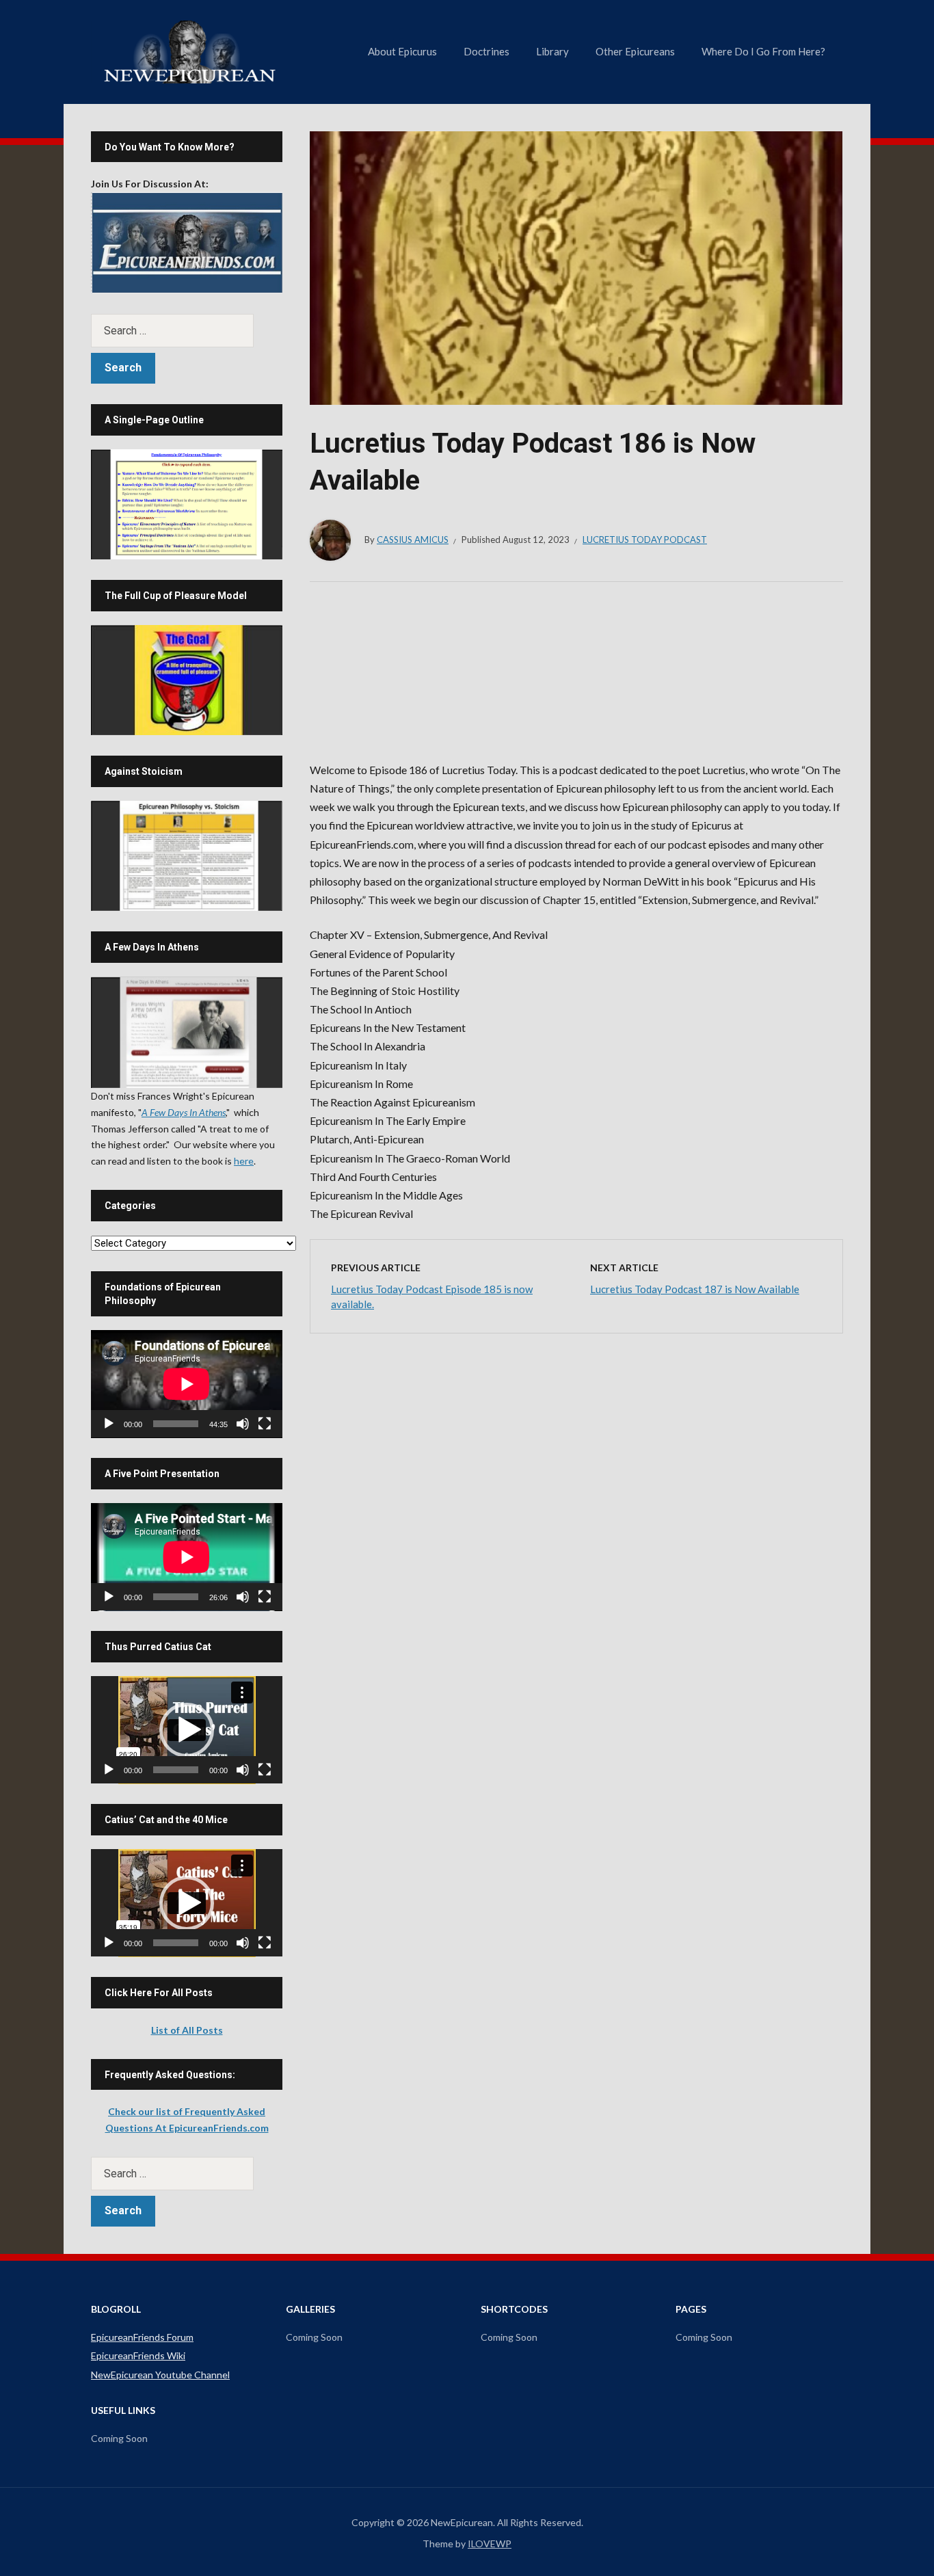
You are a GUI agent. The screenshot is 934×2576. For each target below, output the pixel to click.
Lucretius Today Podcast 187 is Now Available (695, 1289)
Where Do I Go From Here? (763, 51)
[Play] (109, 1424)
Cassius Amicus (413, 540)
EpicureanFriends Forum (142, 2337)
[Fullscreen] (265, 1424)
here (244, 1161)
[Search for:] (187, 331)
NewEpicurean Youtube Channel (160, 2375)
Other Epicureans (635, 51)
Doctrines (486, 51)
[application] (187, 1384)
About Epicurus (402, 51)
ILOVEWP (490, 2544)
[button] (187, 1730)
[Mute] (243, 1424)
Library (552, 51)
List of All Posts (187, 2030)
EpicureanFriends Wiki (138, 2355)
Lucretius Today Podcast (645, 540)
